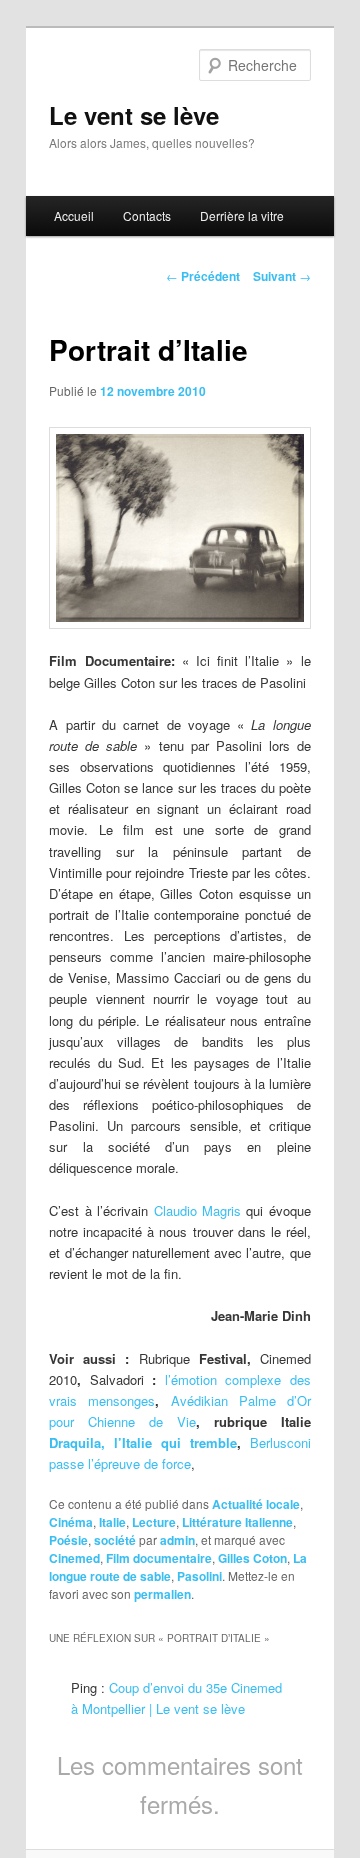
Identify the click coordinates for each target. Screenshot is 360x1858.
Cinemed (74, 1558)
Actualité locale (256, 1504)
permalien (162, 1594)
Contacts (147, 215)
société (115, 1540)
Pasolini (199, 1576)
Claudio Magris (197, 1210)
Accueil (74, 215)
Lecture (154, 1522)
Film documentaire (159, 1558)
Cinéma (71, 1522)
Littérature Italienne (237, 1522)
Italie (112, 1522)
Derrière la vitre (242, 215)
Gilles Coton (252, 1558)
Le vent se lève (134, 115)
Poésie (68, 1540)
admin (177, 1540)
